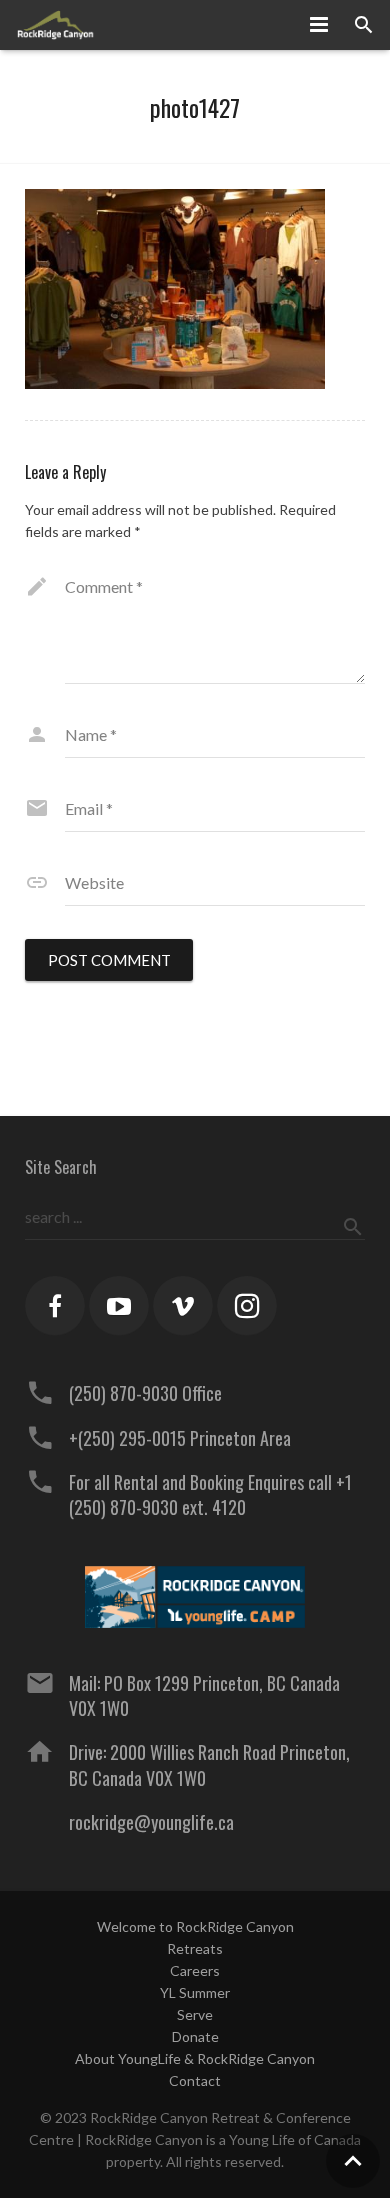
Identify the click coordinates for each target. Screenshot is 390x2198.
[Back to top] (353, 2161)
